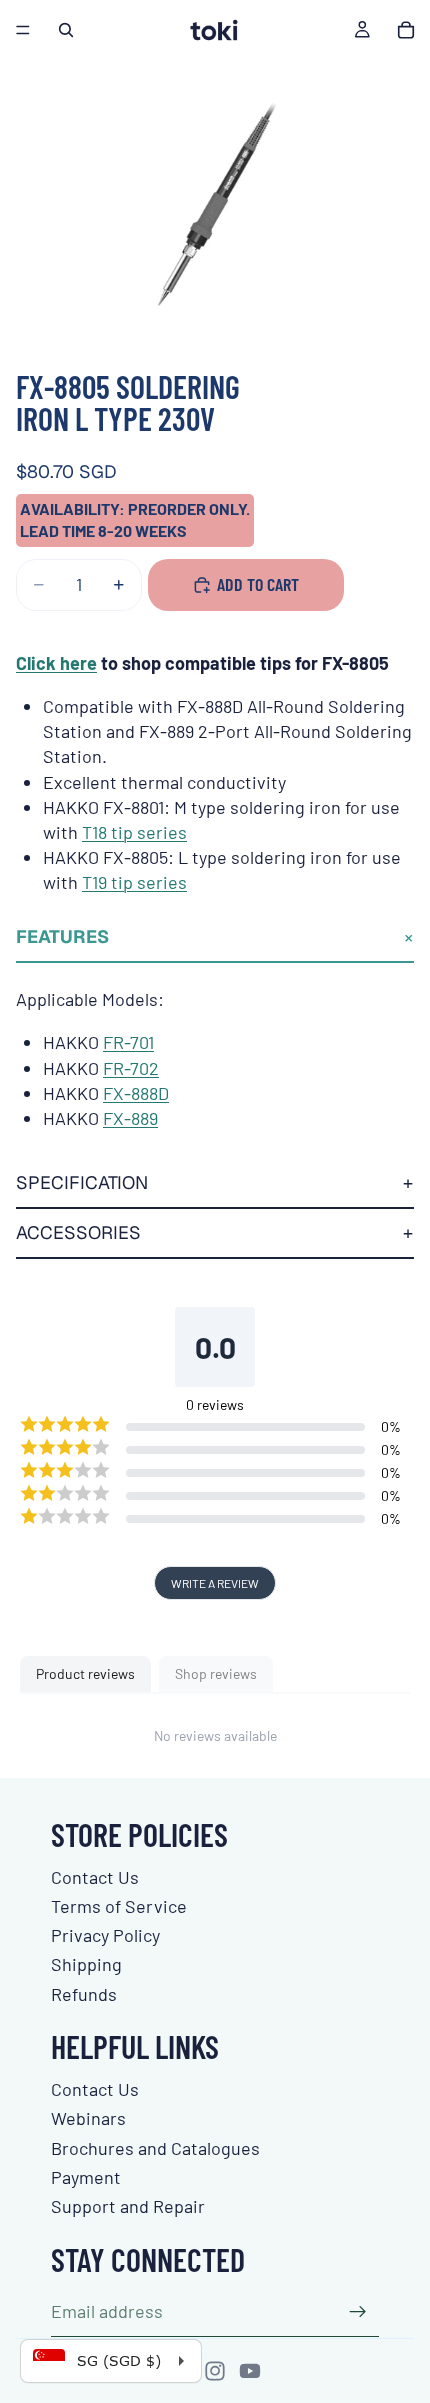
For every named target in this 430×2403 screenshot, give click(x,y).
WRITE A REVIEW (215, 1583)
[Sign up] (358, 2312)
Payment (86, 2177)
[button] (215, 938)
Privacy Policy (105, 1935)
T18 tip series (134, 832)
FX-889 (130, 1118)
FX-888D (136, 1093)
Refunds (84, 1994)
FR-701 (128, 1042)
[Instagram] (215, 2371)
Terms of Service (119, 1906)
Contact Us (95, 1877)
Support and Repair (128, 2206)
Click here (56, 663)
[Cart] (406, 30)
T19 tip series (134, 882)
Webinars (88, 2118)
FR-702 (131, 1068)
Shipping (86, 1964)
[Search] (66, 30)
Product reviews (85, 1673)
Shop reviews (216, 1673)
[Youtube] (250, 2371)
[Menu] (23, 30)
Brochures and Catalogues (155, 2148)
